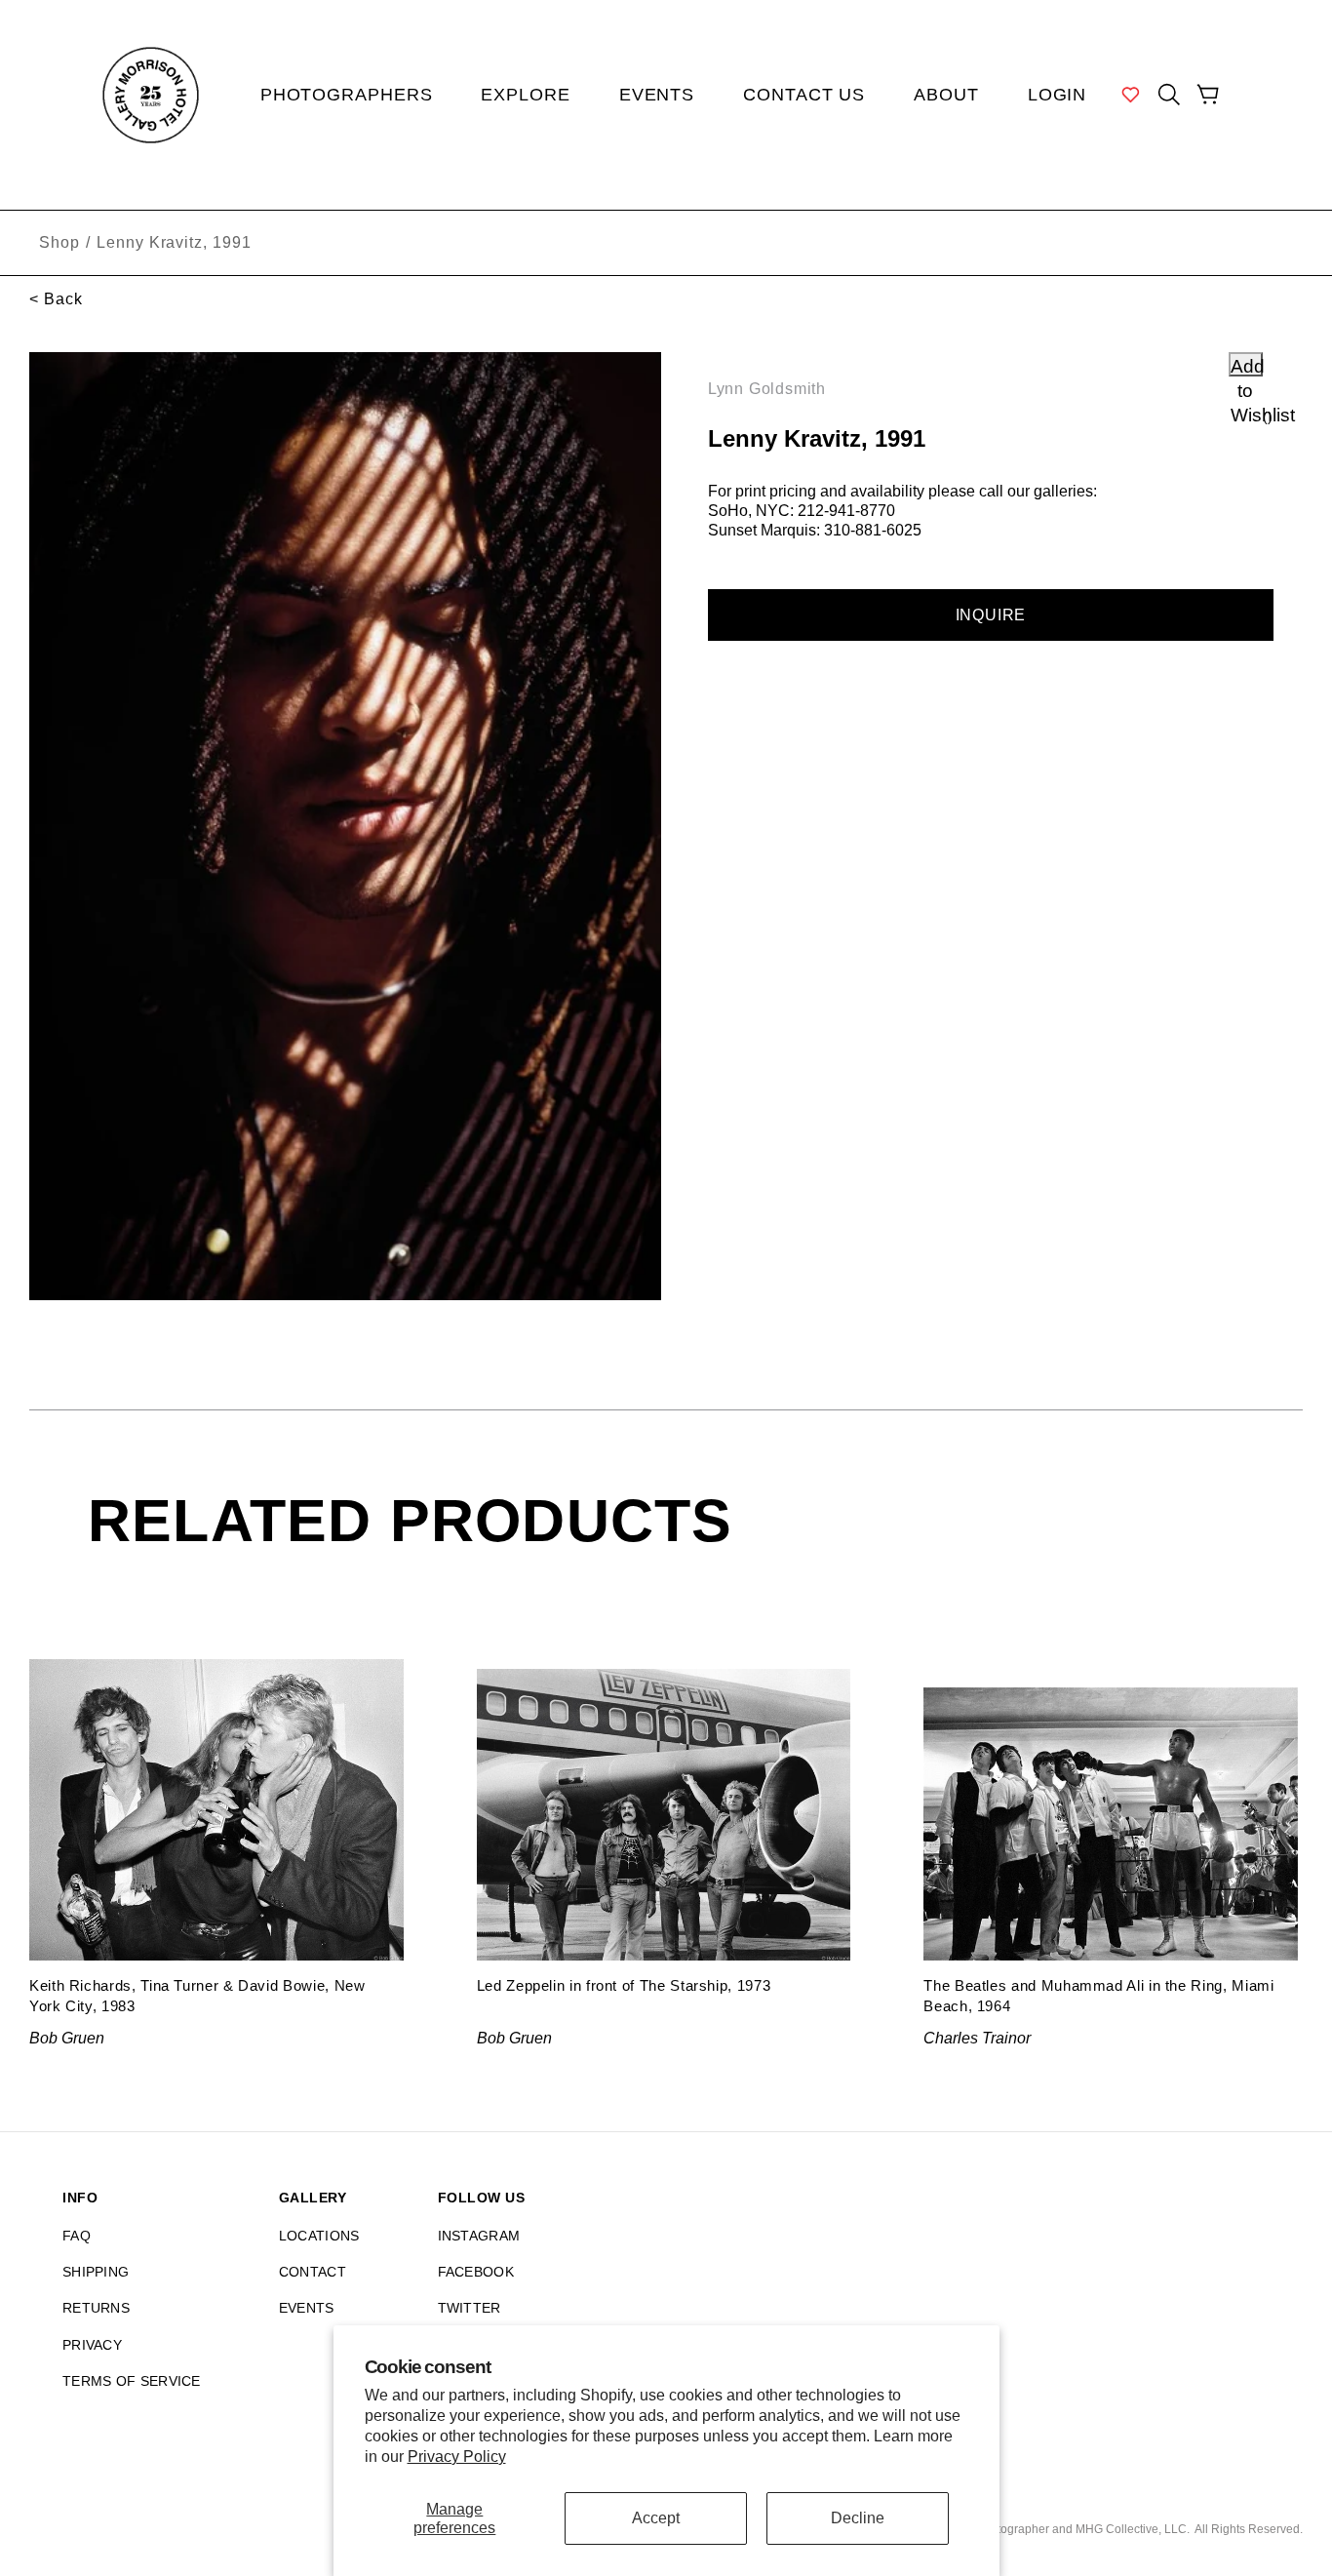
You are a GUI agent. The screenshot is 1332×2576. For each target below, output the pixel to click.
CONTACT (313, 2272)
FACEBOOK (476, 2272)
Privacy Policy (457, 2457)
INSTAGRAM (479, 2236)
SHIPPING (96, 2272)
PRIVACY (92, 2345)
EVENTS (307, 2308)
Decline (858, 2518)
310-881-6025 (873, 530)
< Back (56, 299)
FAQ (77, 2236)
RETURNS (96, 2308)
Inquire (991, 615)
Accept (656, 2518)
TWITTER (470, 2308)
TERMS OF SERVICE (132, 2381)
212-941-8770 (846, 511)
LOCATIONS (319, 2236)
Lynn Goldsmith (767, 389)
